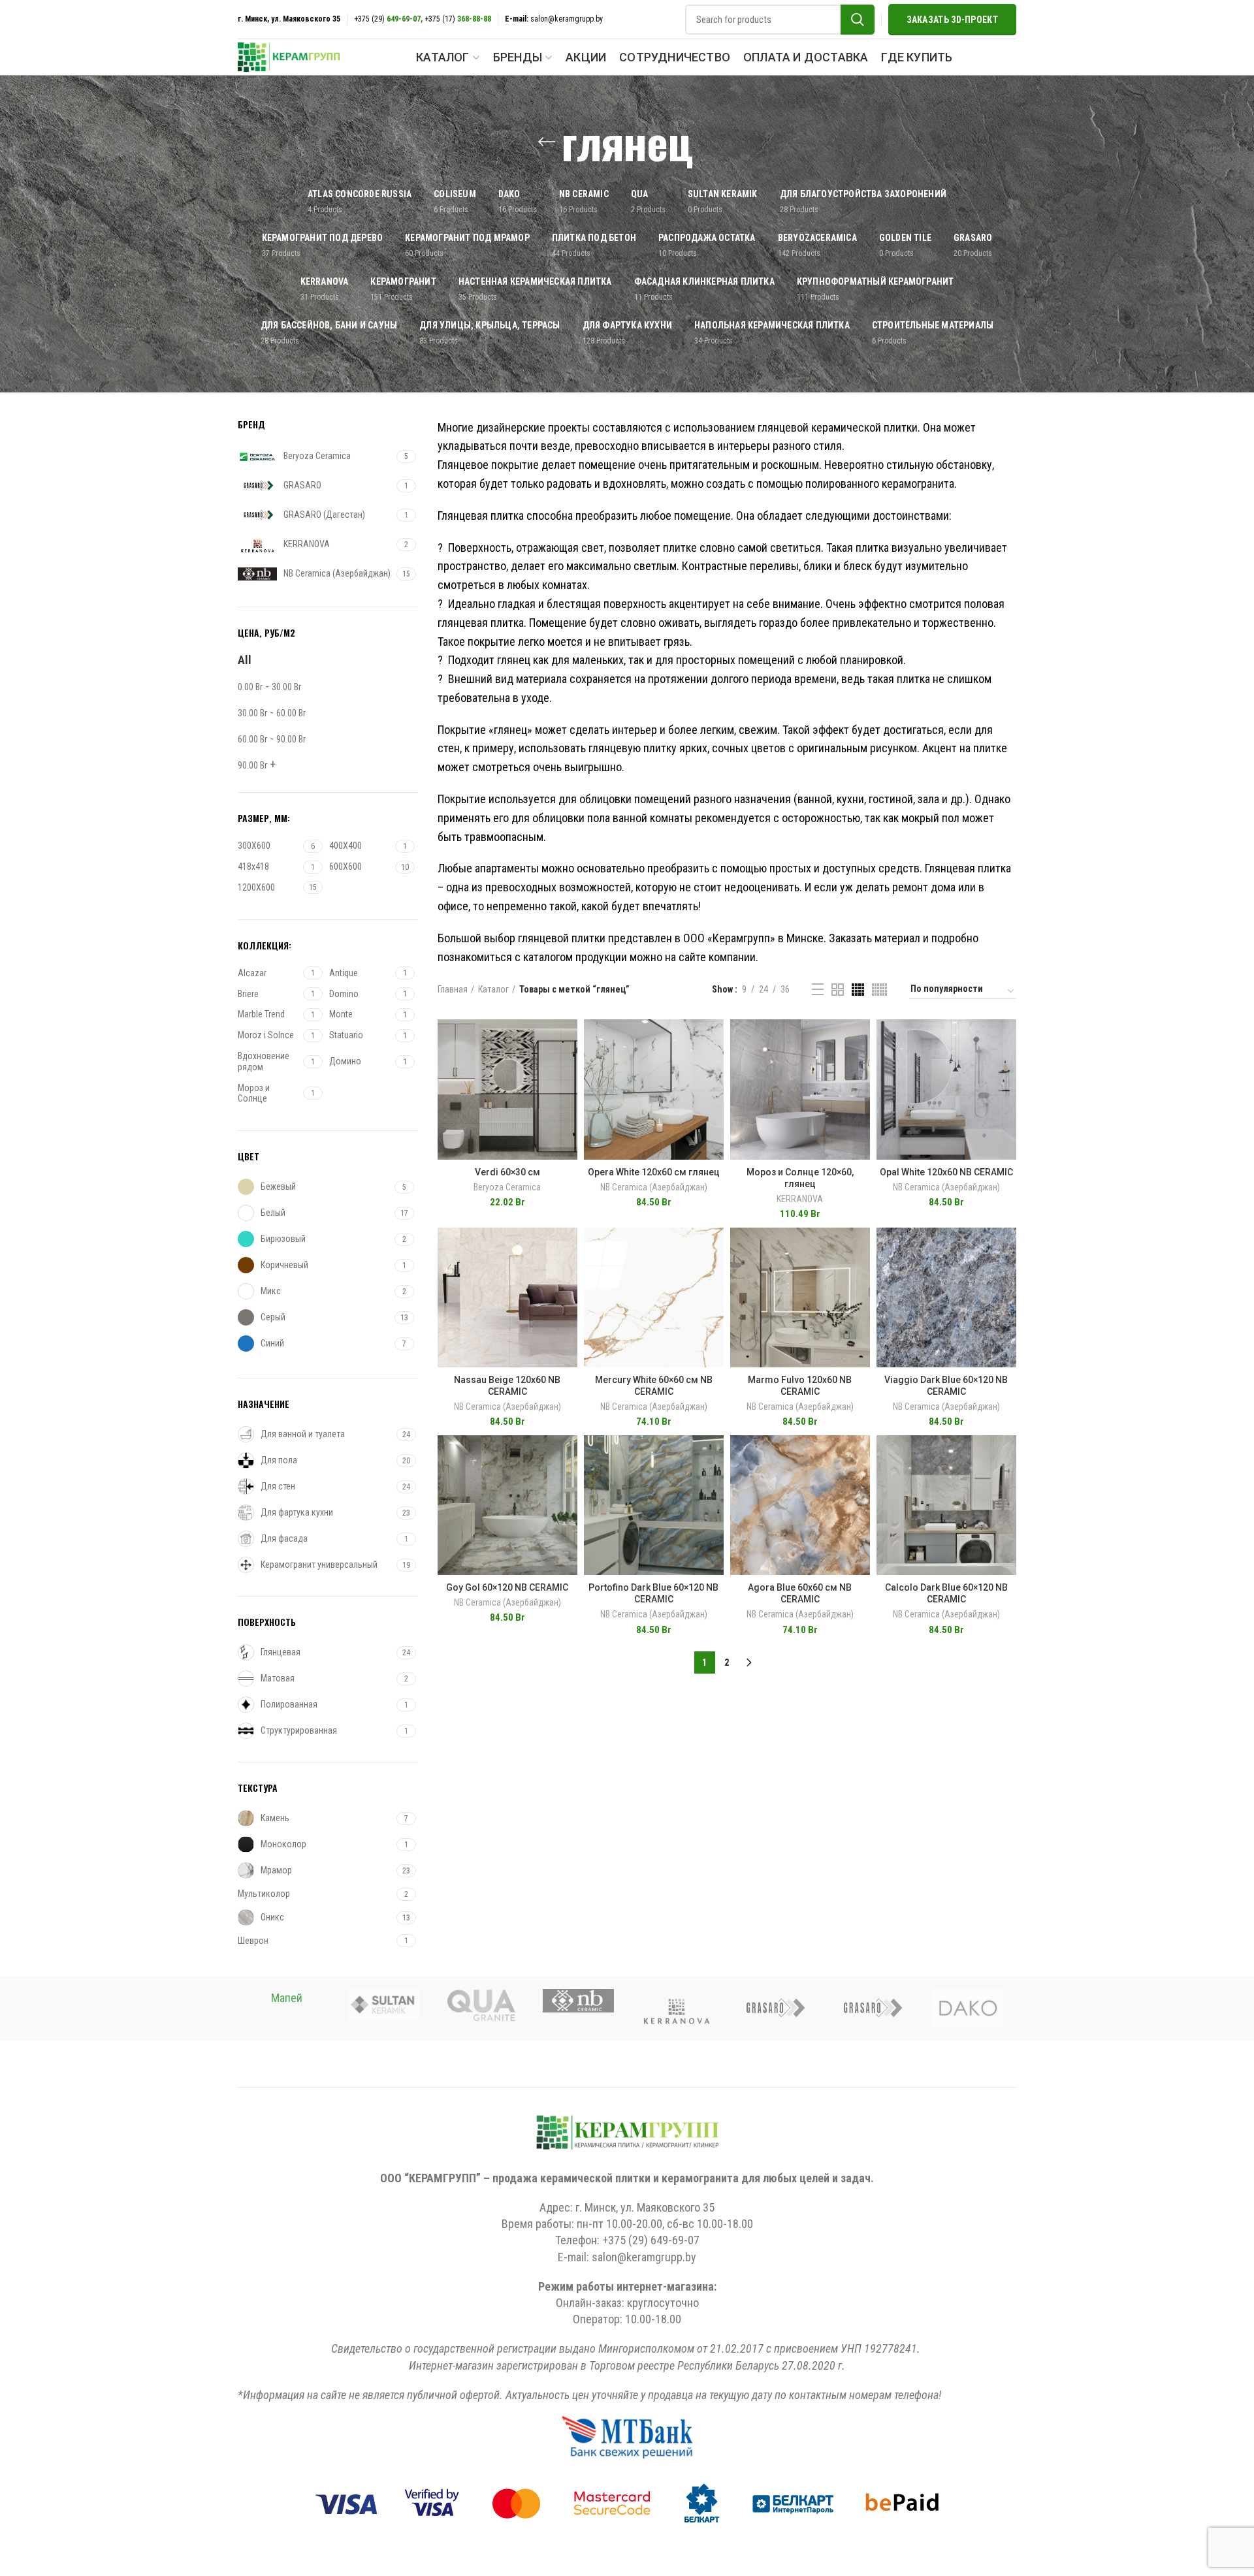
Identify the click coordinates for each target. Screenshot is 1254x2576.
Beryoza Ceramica (507, 1187)
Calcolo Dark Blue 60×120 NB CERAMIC (946, 1593)
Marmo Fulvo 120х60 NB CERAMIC (800, 1386)
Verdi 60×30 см (507, 1172)
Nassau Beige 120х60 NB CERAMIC (507, 1386)
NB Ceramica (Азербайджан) (654, 1187)
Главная (453, 989)
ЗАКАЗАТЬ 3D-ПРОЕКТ (952, 20)
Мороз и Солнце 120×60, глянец (800, 1178)
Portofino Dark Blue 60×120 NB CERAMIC (653, 1593)
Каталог (493, 989)
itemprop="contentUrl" (507, 1019)
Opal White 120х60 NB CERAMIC (946, 1172)
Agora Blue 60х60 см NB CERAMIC (800, 1593)
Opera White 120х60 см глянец (654, 1172)
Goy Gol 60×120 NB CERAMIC (507, 1587)
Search (858, 20)
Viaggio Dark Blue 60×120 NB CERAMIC (946, 1386)
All (245, 660)
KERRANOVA (800, 1199)
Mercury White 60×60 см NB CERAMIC (654, 1386)
